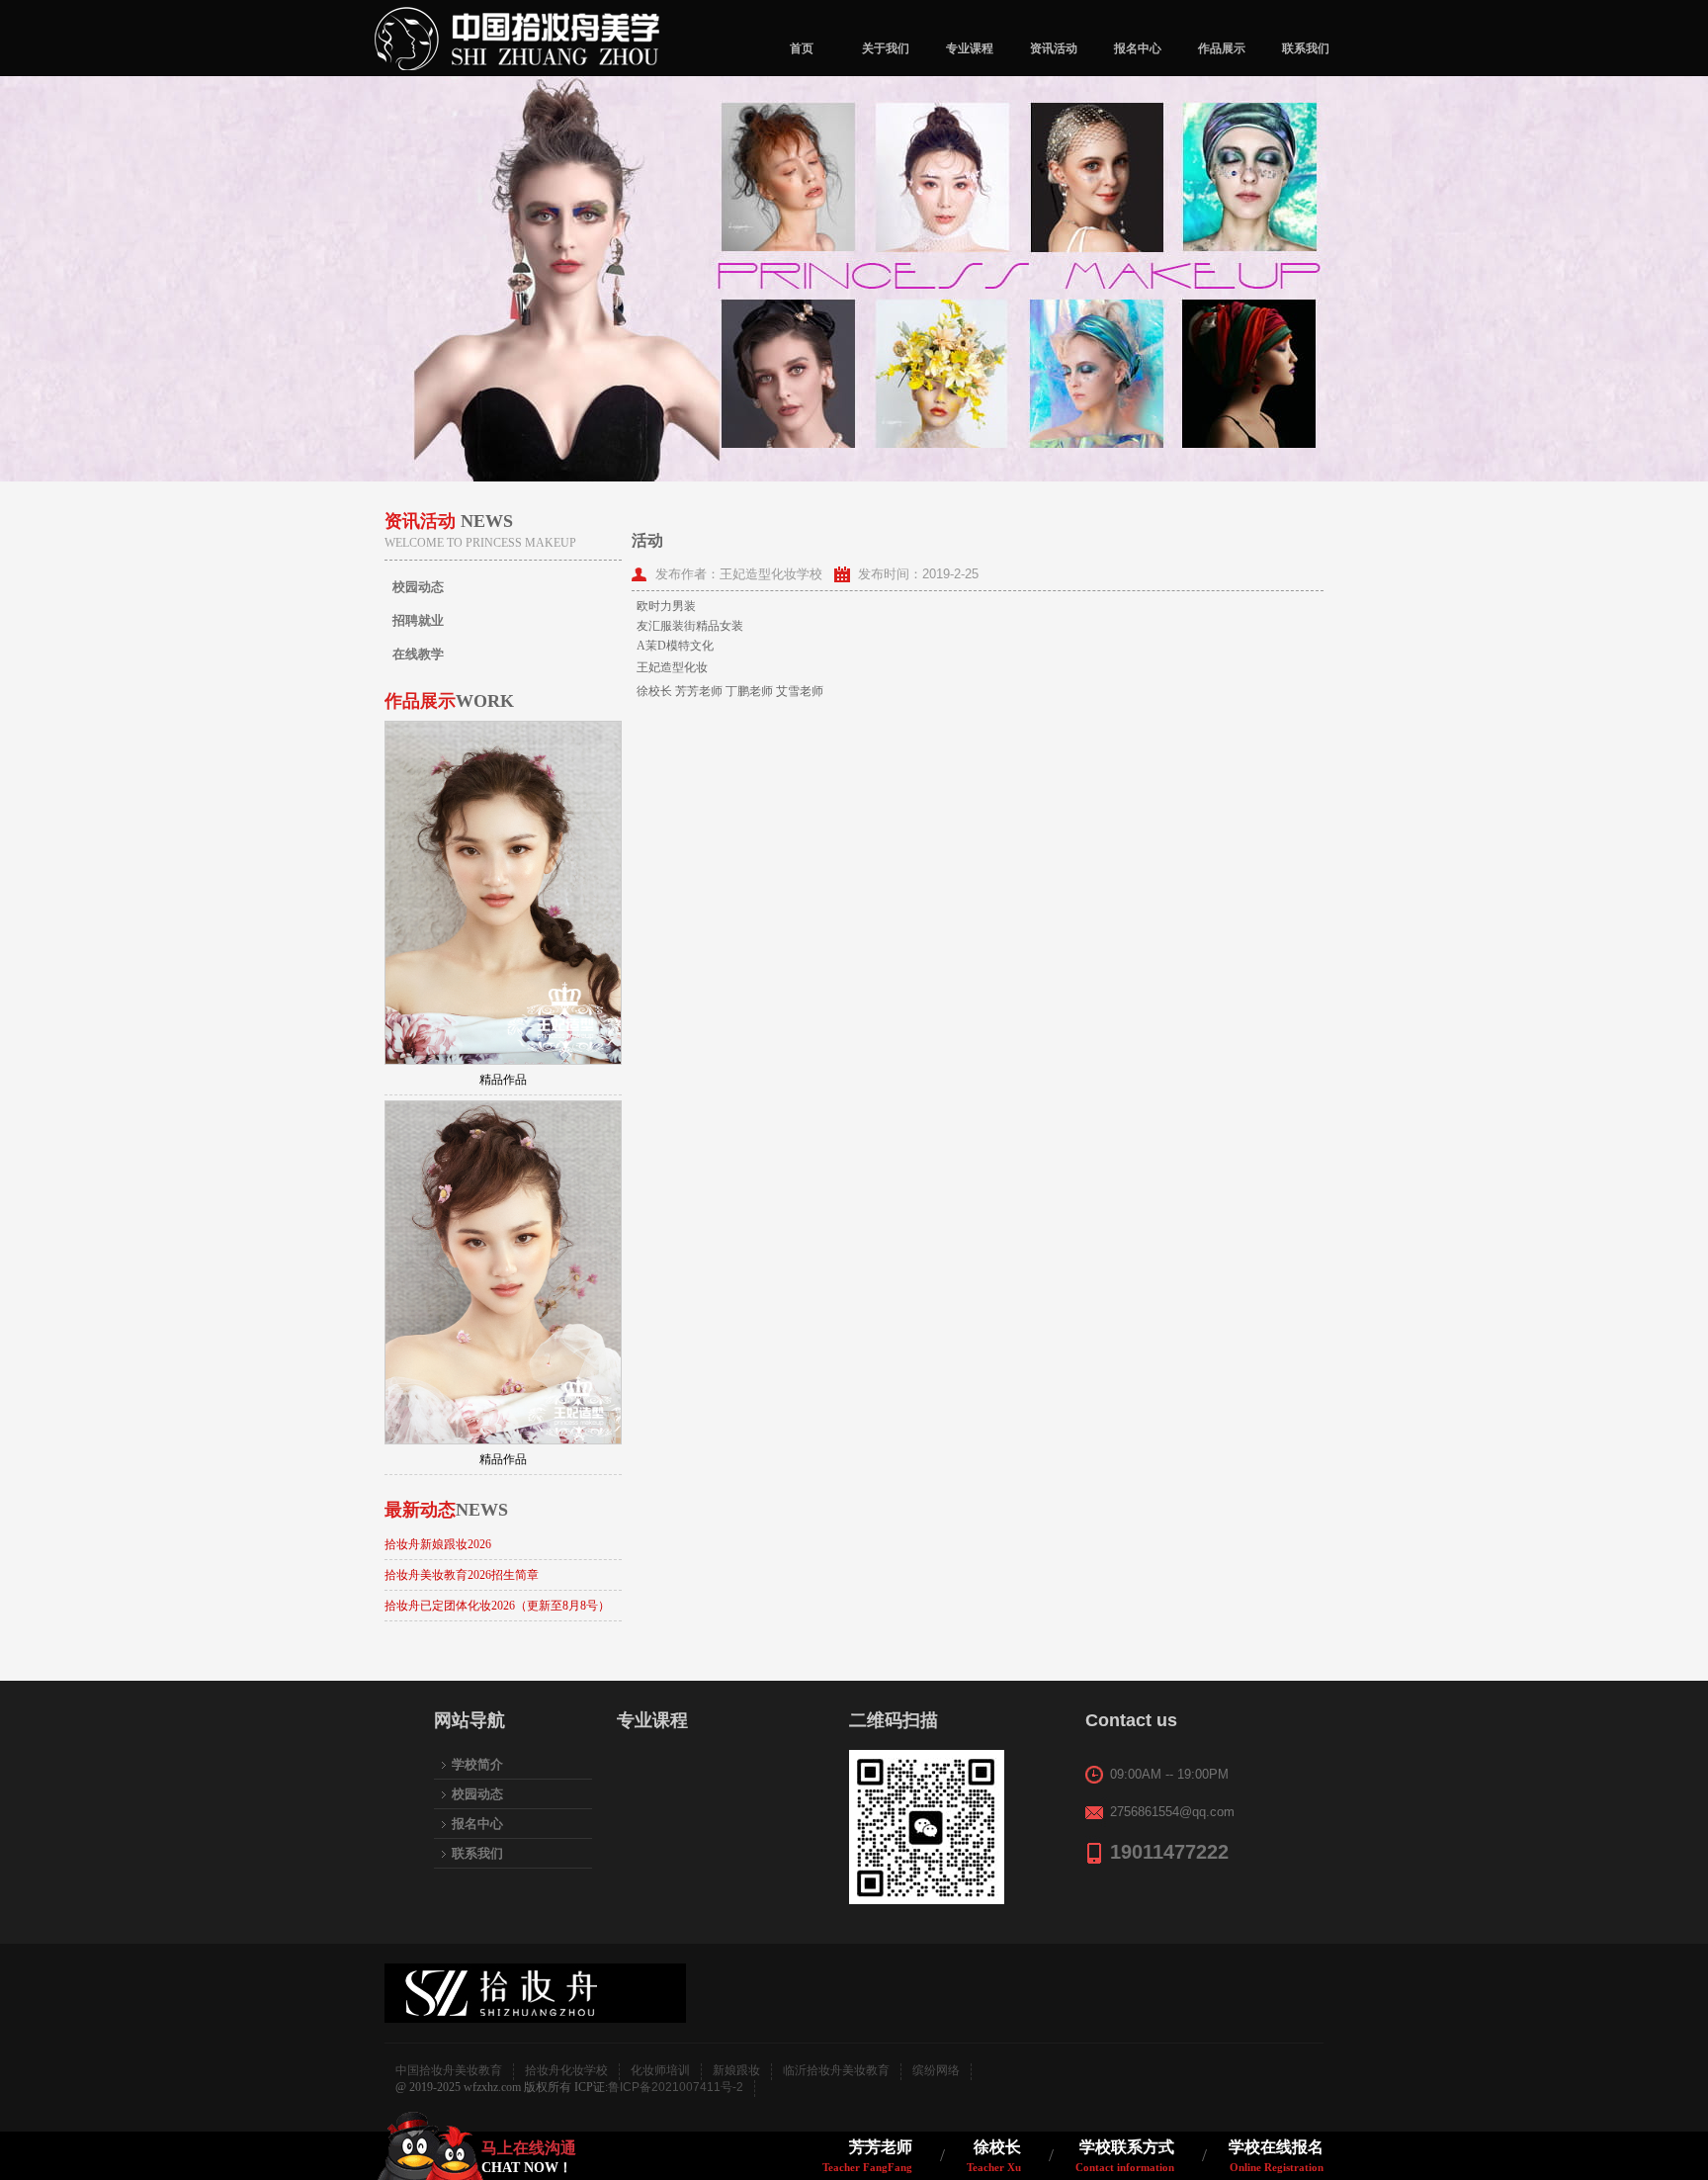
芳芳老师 (867, 2156)
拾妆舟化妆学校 (566, 2070)
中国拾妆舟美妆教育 (449, 2070)
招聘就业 (418, 620)
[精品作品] (503, 893)
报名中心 (1138, 48)
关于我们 (886, 48)
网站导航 (470, 1720)
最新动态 (446, 1510)
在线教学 (418, 654)
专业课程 (970, 48)
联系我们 (1306, 48)
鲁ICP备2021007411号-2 (676, 2087)
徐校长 (994, 2156)
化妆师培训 (660, 2070)
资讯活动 (1054, 48)
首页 (802, 48)
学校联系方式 (1125, 2156)
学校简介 (477, 1764)
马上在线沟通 (529, 2157)
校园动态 (418, 587)
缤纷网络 (936, 2070)
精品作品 (503, 1080)
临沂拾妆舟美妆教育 (836, 2070)
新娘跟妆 (736, 2070)
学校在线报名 (1276, 2156)
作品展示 (1222, 48)
